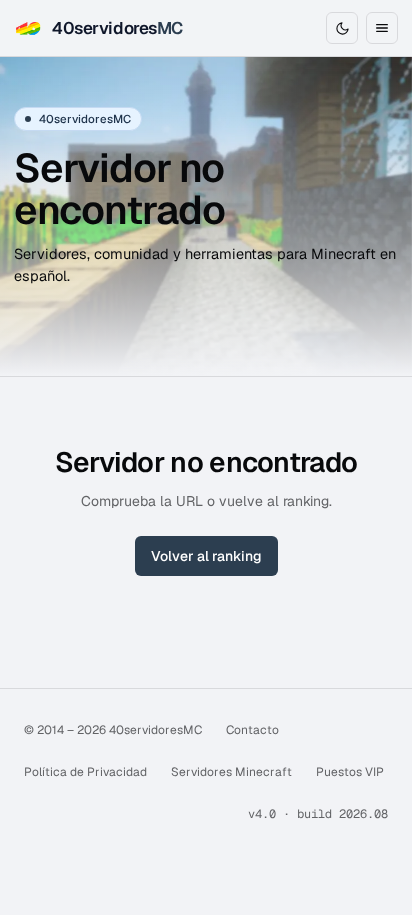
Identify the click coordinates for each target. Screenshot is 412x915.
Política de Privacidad (85, 772)
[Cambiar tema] (342, 28)
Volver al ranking (206, 556)
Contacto (252, 730)
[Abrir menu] (382, 28)
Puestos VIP (350, 772)
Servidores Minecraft (231, 772)
